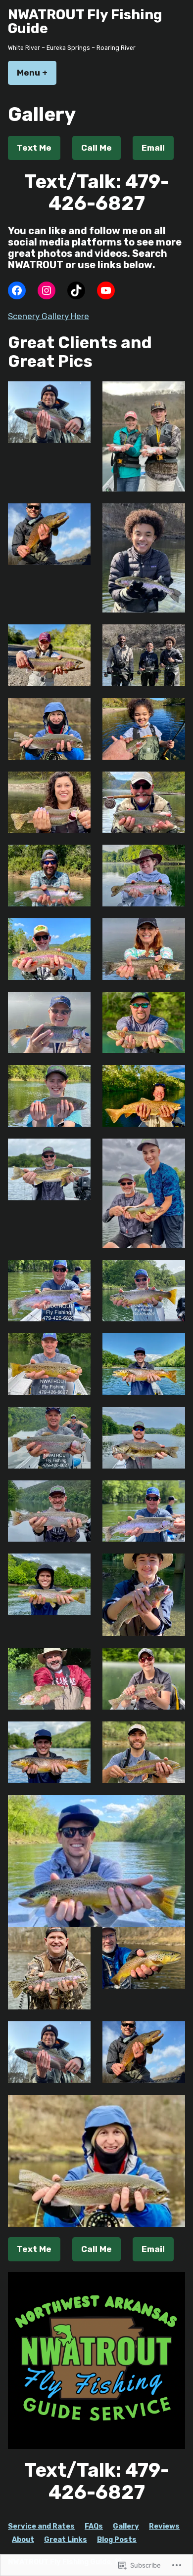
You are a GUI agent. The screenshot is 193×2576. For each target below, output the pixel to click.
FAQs (94, 2526)
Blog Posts (117, 2540)
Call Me (96, 148)
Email (153, 148)
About (23, 2540)
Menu (37, 73)
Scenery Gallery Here (48, 316)
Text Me (34, 148)
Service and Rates (41, 2526)
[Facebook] (17, 290)
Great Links (66, 2540)
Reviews (164, 2526)
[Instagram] (47, 290)
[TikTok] (76, 290)
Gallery (126, 2526)
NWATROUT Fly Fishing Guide (85, 21)
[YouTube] (106, 290)
